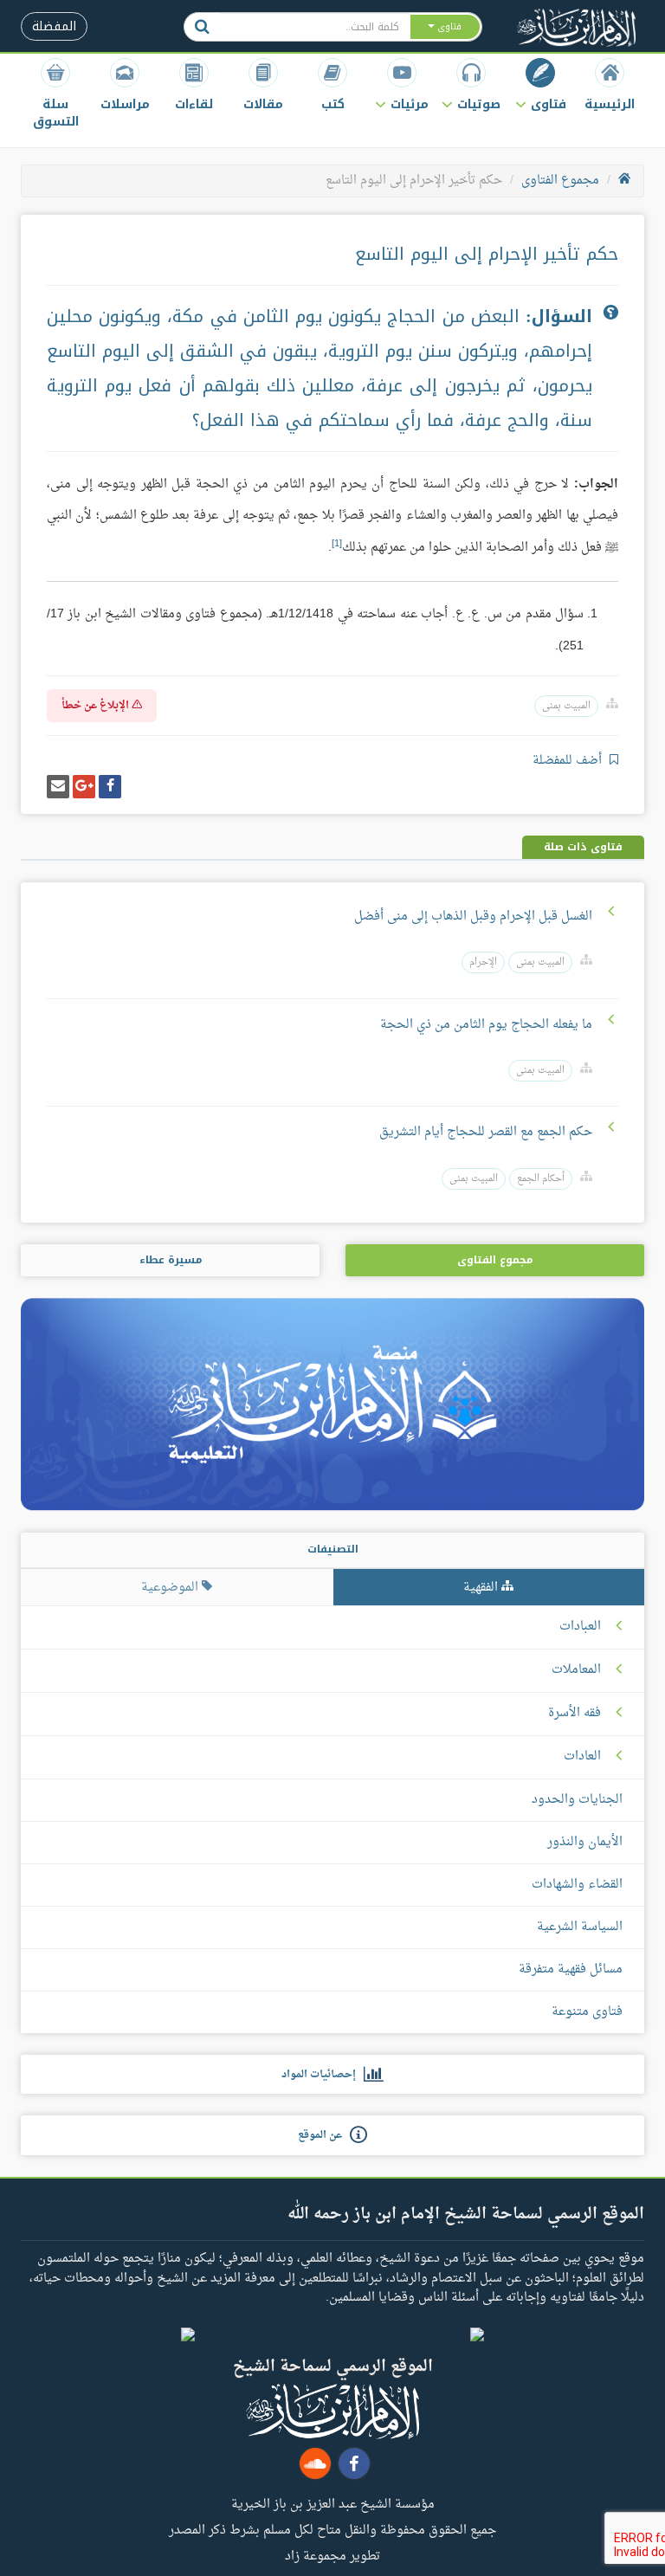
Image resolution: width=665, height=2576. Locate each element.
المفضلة (54, 26)
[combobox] (314, 27)
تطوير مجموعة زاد (332, 2555)
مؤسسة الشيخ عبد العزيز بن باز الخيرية (333, 2503)
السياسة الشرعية (580, 1927)
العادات (582, 1757)
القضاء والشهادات (577, 1885)
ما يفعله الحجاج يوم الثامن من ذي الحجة (486, 1025)
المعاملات (576, 1670)
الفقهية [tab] (482, 1588)
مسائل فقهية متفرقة (571, 1969)
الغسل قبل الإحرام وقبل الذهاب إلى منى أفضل (473, 917)
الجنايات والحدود (577, 1800)
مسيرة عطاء (171, 1260)
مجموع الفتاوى (560, 181)
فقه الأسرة (575, 1714)
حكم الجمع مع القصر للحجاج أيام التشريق (486, 1132)
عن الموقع (324, 2135)
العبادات (580, 1627)
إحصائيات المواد (323, 2075)
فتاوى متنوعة (587, 2012)
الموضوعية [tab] (171, 1588)
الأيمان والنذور (585, 1842)
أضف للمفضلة (569, 761)
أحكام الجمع (541, 1179)
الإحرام (483, 962)
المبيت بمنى (566, 706)
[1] (337, 544)
